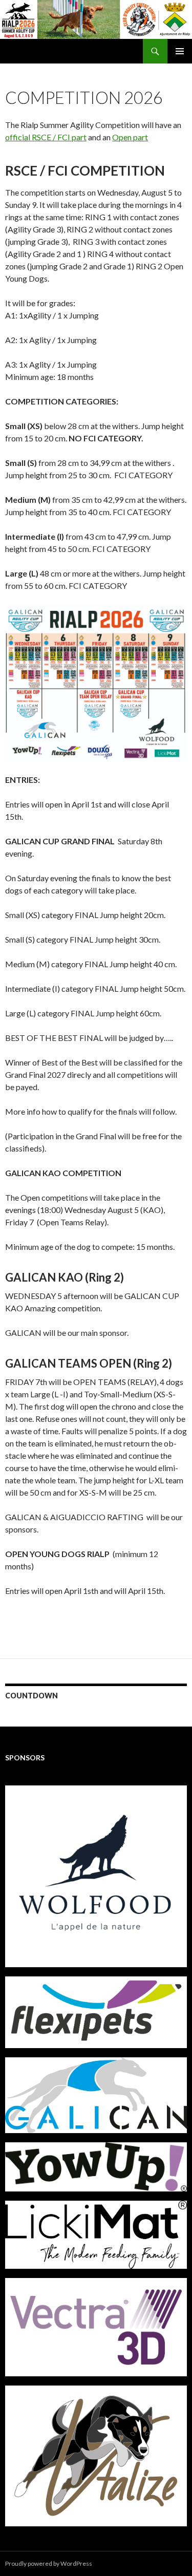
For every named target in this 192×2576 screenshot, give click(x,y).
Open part (130, 137)
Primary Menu (180, 51)
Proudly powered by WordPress (49, 2563)
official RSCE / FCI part (46, 137)
